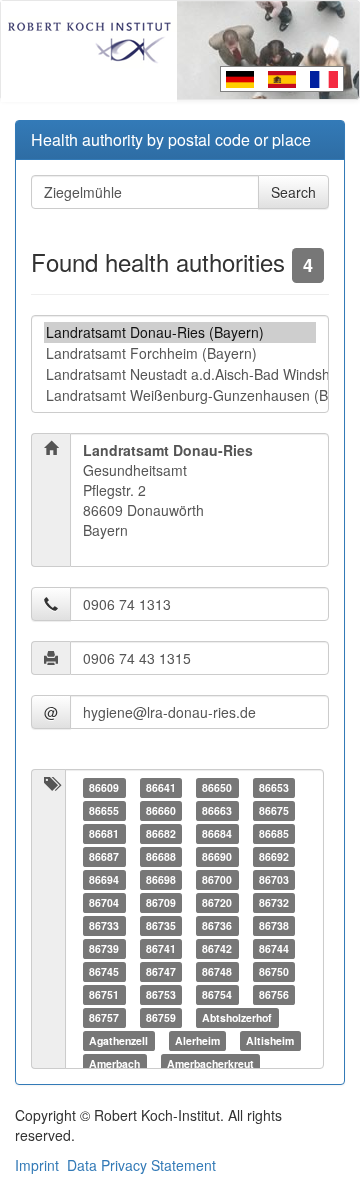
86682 (161, 833)
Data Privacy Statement (141, 1165)
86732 (274, 902)
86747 (161, 971)
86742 (217, 948)
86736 (217, 925)
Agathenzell (118, 1040)
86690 (217, 856)
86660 (161, 810)
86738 (274, 925)
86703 (274, 879)
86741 (161, 948)
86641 (161, 787)
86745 (104, 971)
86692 (274, 856)
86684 (217, 833)
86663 (217, 810)
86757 (104, 1017)
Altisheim (270, 1040)
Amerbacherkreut (210, 1063)
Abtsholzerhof (237, 1017)
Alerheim (197, 1040)
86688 (161, 856)
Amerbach (114, 1063)
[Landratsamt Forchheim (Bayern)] (180, 353)
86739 (104, 948)
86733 (104, 925)
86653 (274, 787)
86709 (161, 902)
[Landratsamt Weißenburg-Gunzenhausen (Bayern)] (180, 395)
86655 (104, 810)
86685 (274, 833)
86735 (161, 925)
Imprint (37, 1165)
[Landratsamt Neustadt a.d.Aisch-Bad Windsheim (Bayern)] (180, 374)
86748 (217, 971)
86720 (217, 902)
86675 (274, 810)
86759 (161, 1017)
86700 (217, 879)
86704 (104, 902)
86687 (104, 856)
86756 (274, 994)
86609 (104, 787)
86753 (161, 994)
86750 (274, 971)
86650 (217, 787)
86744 (274, 948)
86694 (104, 879)
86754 (217, 994)
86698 (161, 879)
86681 (104, 833)
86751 (104, 994)
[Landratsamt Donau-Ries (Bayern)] (180, 332)
